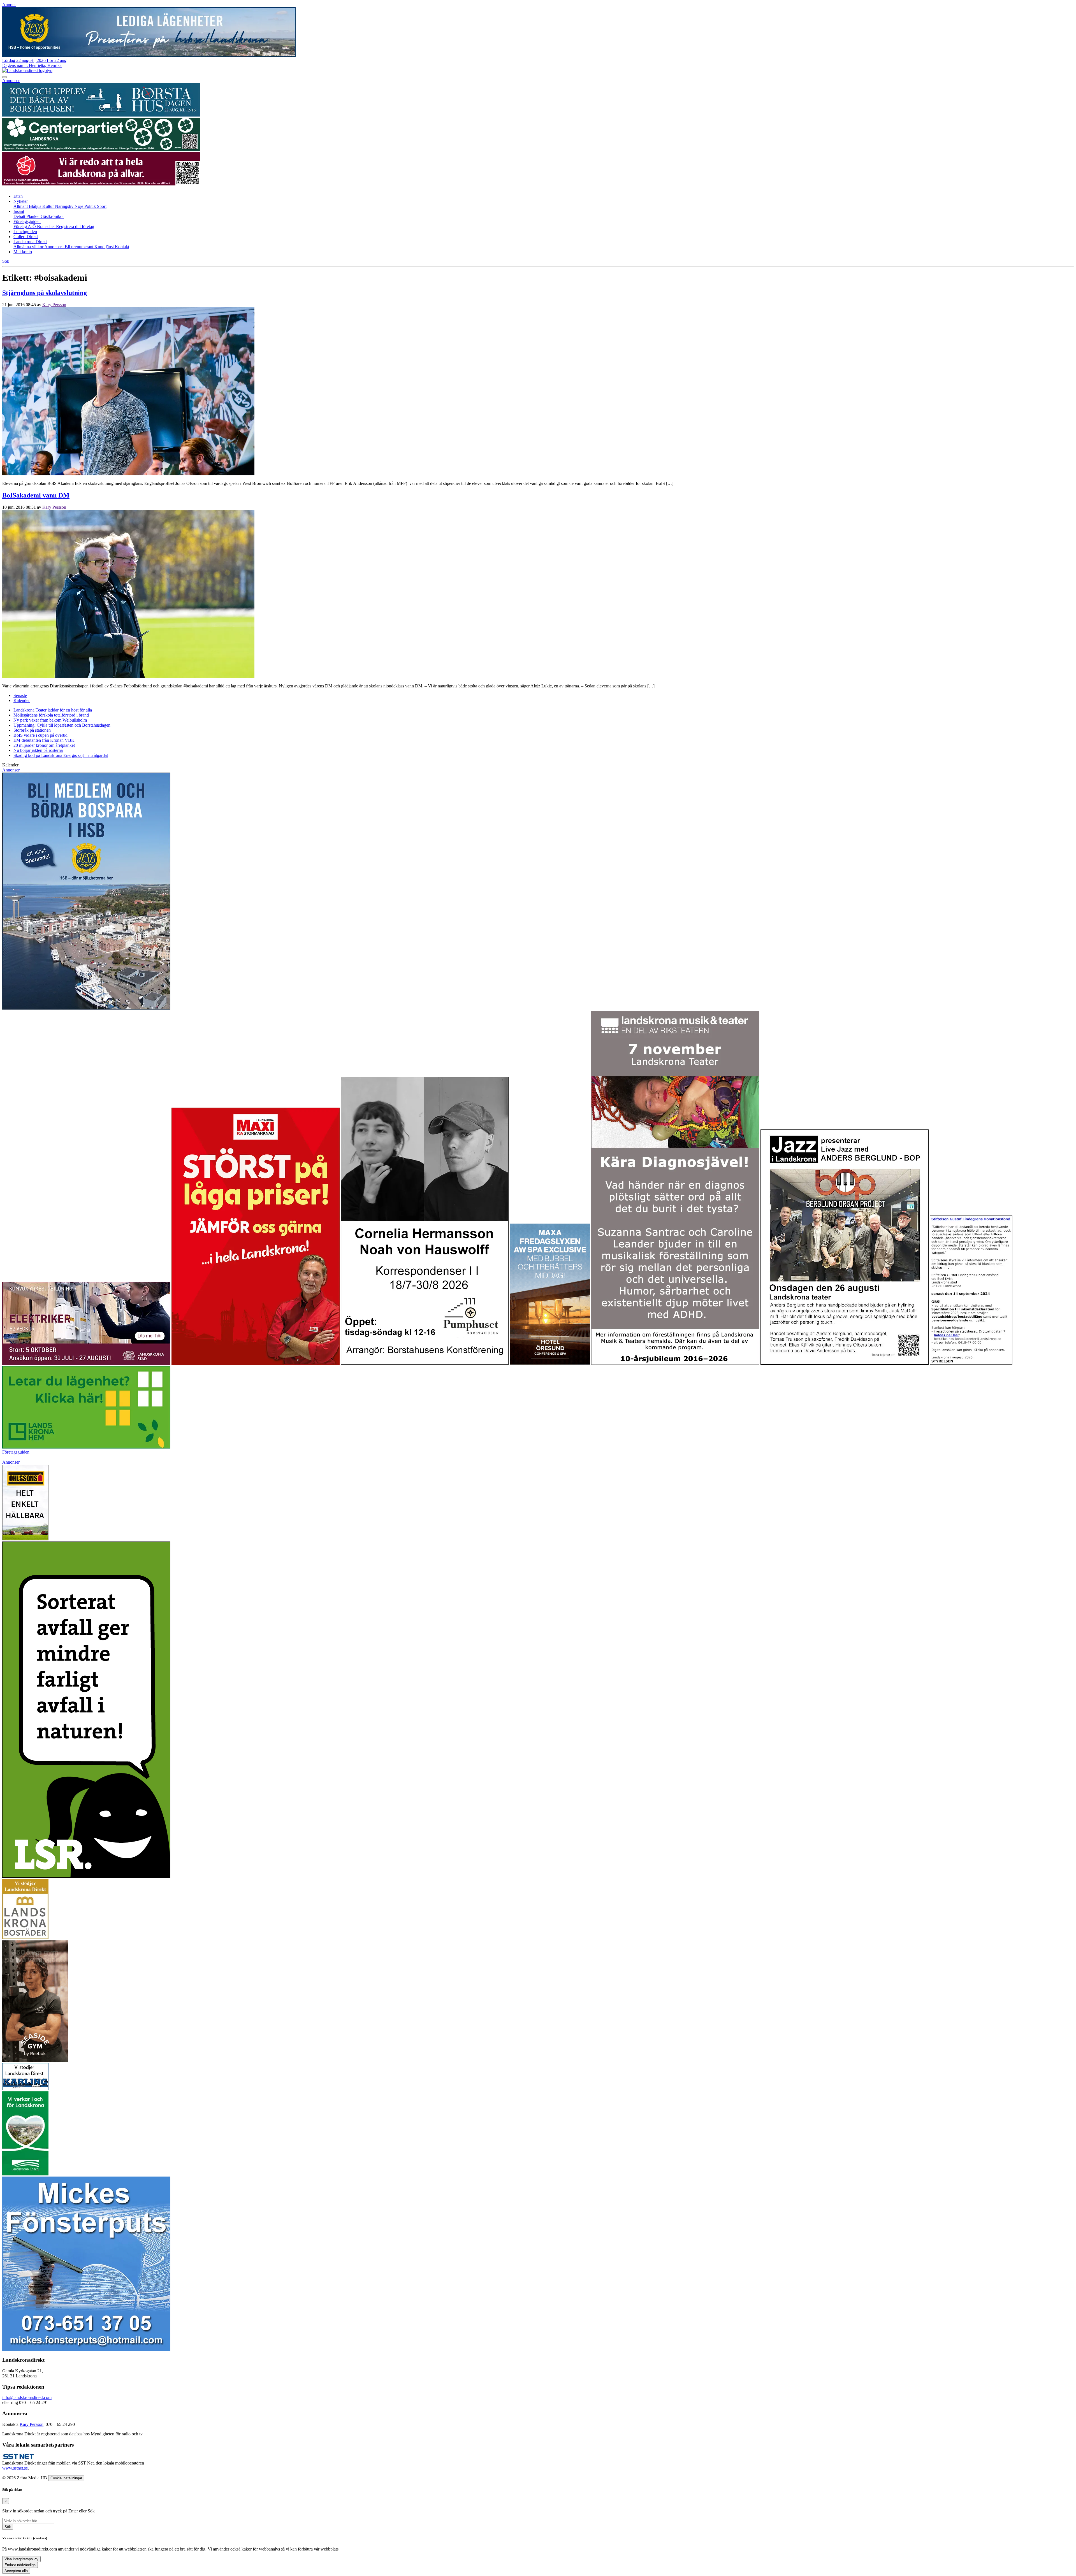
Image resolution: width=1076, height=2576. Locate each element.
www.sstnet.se (15, 2468)
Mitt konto (23, 252)
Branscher (47, 226)
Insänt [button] (19, 211)
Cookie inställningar (66, 2478)
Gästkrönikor (52, 216)
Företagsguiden (16, 1452)
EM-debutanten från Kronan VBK (44, 740)
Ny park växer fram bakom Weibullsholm (50, 720)
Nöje (79, 206)
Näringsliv (65, 206)
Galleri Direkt (26, 237)
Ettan (18, 196)
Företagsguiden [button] (27, 221)
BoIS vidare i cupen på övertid (40, 735)
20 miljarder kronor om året (44, 745)
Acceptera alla (16, 2571)
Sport (102, 206)
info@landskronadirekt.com (27, 2397)
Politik (91, 206)
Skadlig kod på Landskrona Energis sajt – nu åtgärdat (61, 755)
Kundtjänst (105, 247)
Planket (33, 216)
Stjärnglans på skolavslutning (45, 293)
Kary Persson (54, 305)
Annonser (11, 81)
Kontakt (122, 247)
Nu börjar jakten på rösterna (38, 750)
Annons (9, 5)
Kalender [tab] (22, 700)
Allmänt (21, 206)
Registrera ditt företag (75, 226)
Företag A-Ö (25, 226)
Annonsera (55, 247)
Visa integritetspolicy (21, 2559)
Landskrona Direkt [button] (30, 242)
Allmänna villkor (29, 247)
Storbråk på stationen (32, 730)
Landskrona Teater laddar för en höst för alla (53, 710)
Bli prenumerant (80, 247)
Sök (8, 2527)
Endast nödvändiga (20, 2565)
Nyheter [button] (21, 201)
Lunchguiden (25, 232)
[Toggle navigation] (4, 77)
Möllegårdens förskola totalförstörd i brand (51, 715)
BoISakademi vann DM (36, 495)
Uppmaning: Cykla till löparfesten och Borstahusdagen (62, 725)
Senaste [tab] (20, 695)
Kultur (49, 206)
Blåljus (36, 206)
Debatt (20, 216)
